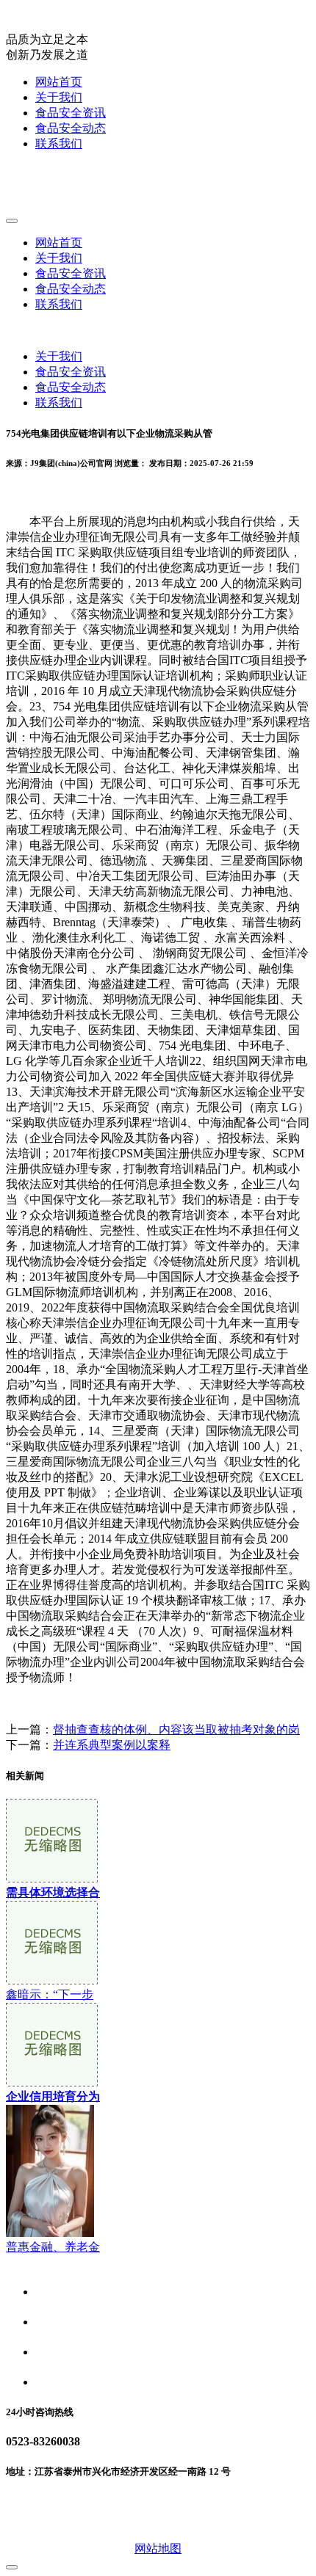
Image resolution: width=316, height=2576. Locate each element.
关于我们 (59, 97)
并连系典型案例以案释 (112, 1745)
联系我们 (59, 143)
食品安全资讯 (71, 113)
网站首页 (59, 82)
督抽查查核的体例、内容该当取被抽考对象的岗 (176, 1729)
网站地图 (158, 2548)
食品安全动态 (71, 128)
